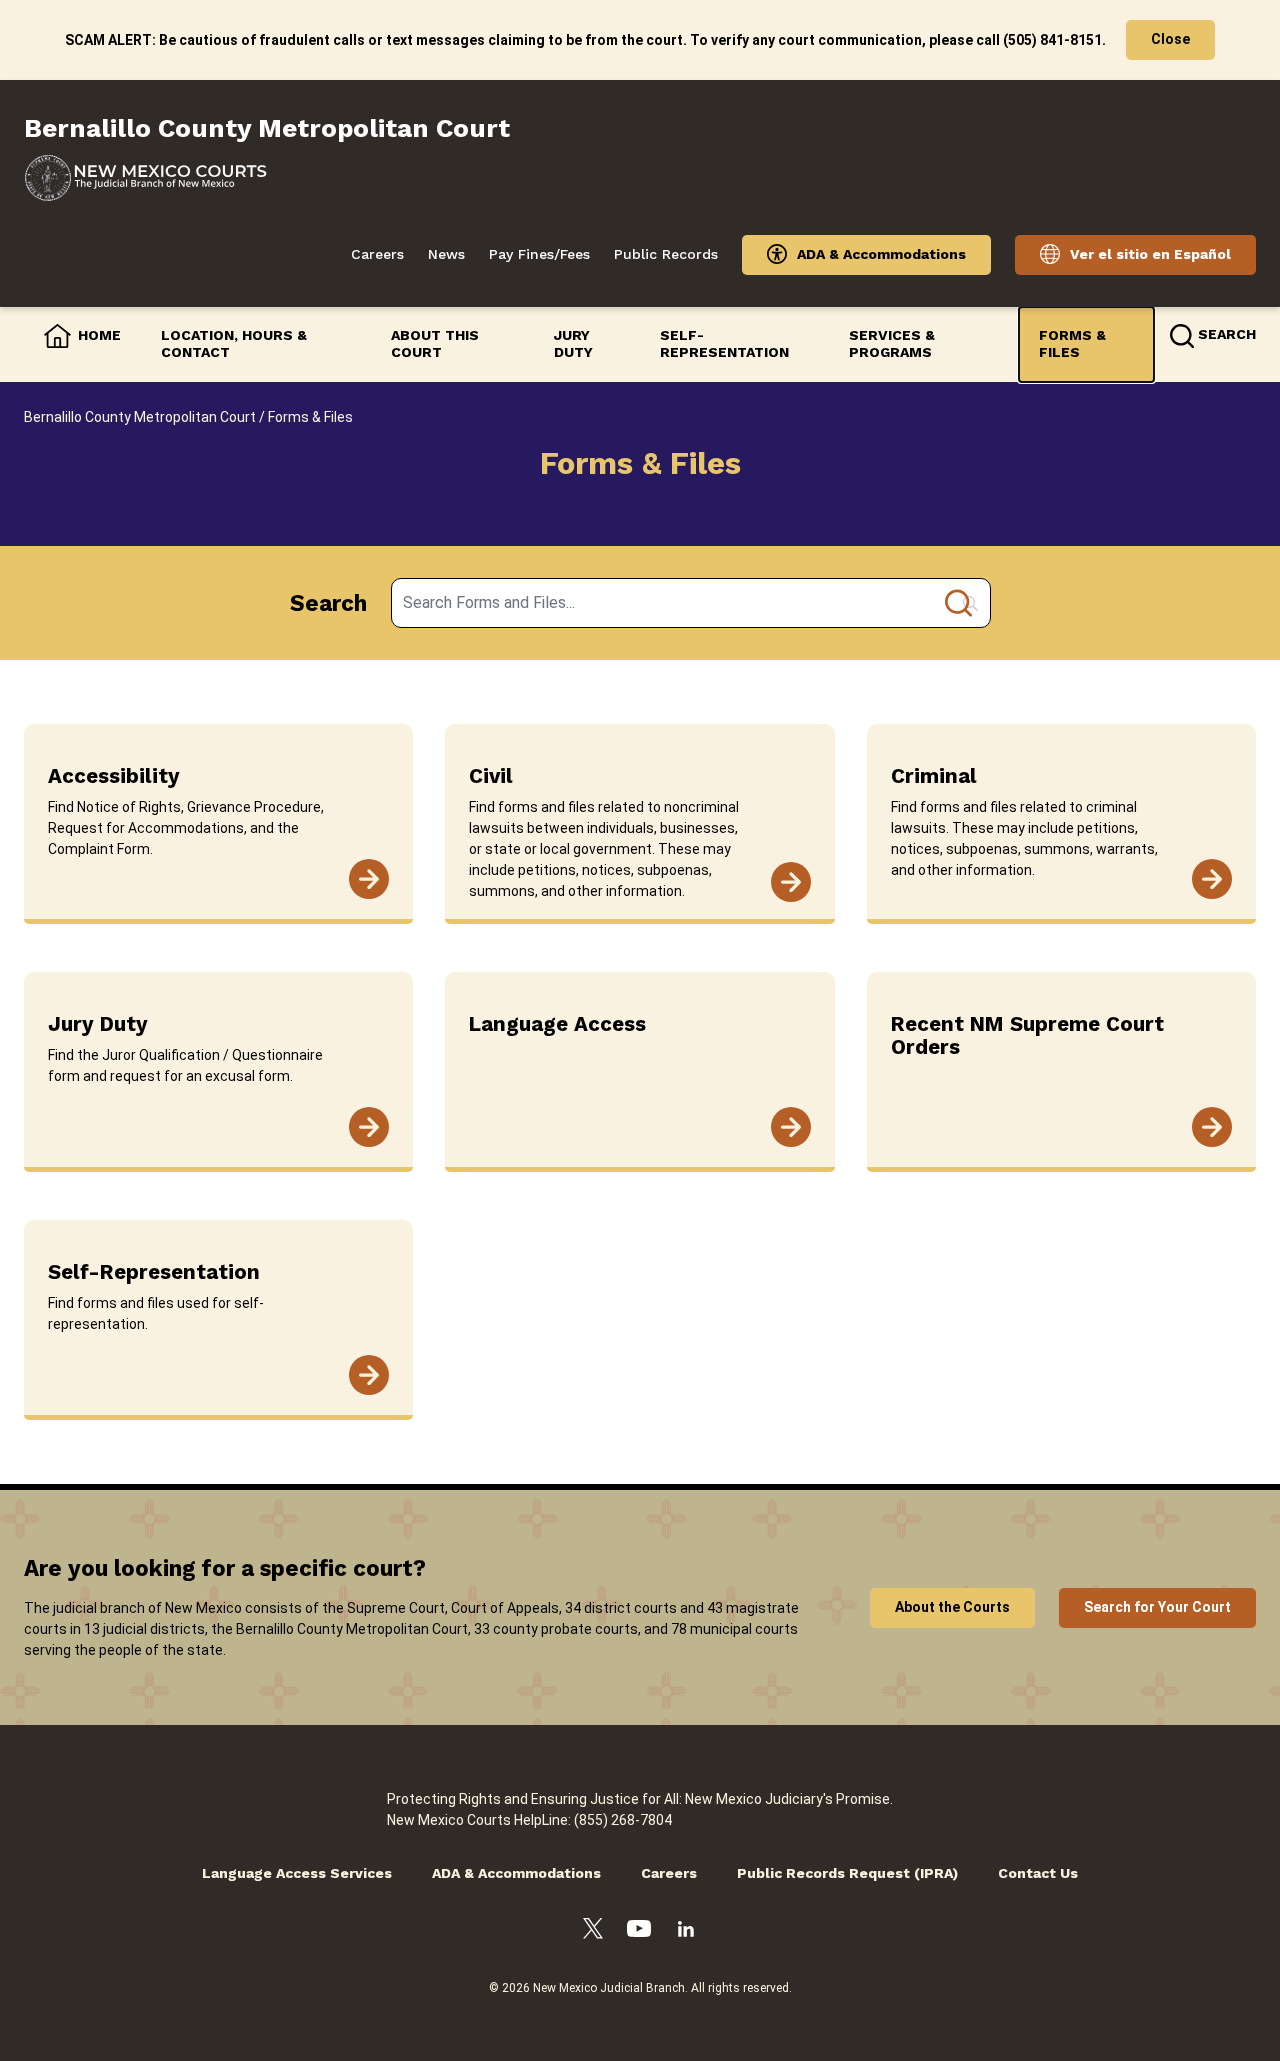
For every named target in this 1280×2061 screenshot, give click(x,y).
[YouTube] (639, 1931)
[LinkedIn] (686, 1932)
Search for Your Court (1157, 1607)
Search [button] (1227, 334)
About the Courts (952, 1607)
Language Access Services (297, 1873)
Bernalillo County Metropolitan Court (140, 417)
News (446, 254)
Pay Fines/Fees (539, 254)
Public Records (666, 254)
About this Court (435, 344)
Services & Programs (892, 344)
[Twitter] (593, 1931)
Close (1170, 39)
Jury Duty (573, 344)
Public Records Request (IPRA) (847, 1873)
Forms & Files (1072, 344)
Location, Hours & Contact (234, 344)
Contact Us (1038, 1873)
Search (328, 603)
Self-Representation (724, 344)
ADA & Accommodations (881, 254)
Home (99, 335)
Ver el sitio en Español (1150, 254)
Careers (377, 254)
